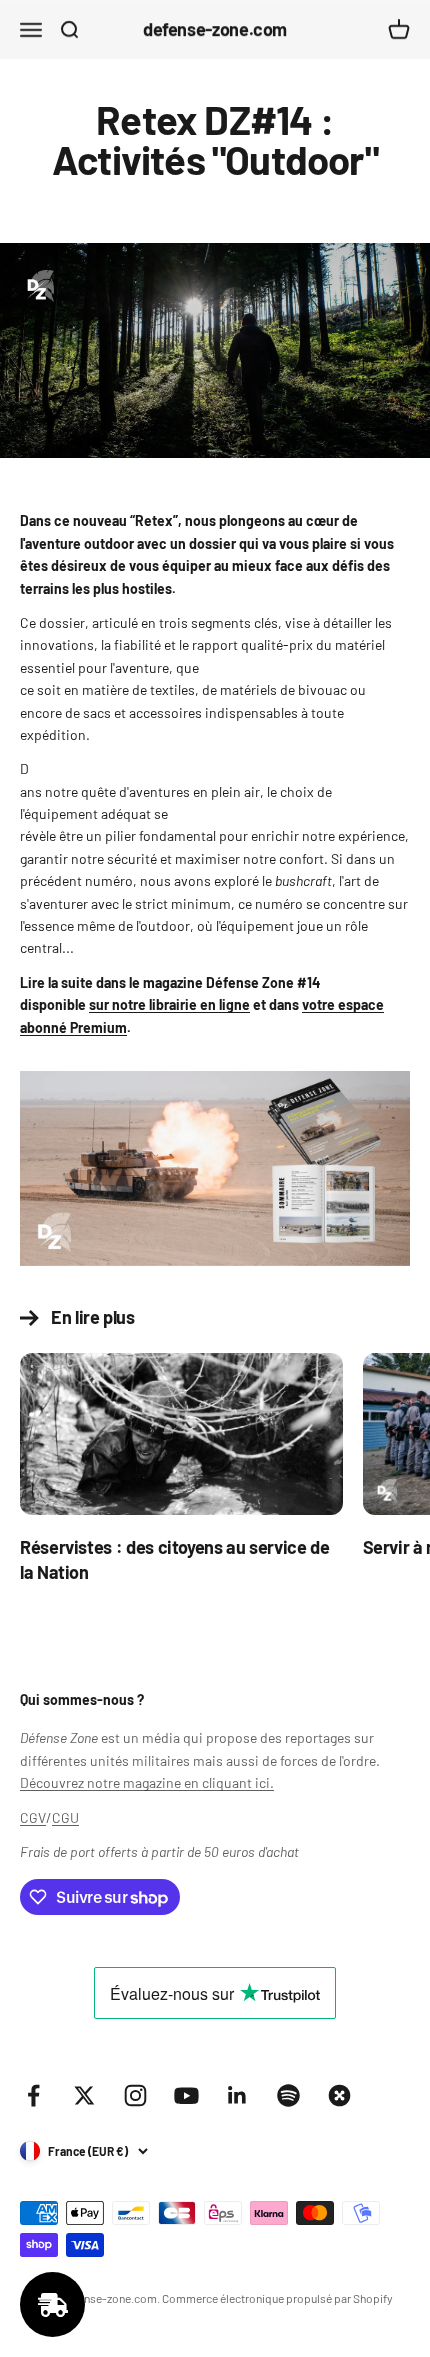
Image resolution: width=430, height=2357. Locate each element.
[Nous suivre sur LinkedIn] (237, 2095)
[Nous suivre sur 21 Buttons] (339, 2095)
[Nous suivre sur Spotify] (288, 2095)
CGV (33, 1817)
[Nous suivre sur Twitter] (84, 2095)
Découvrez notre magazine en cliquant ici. (147, 1782)
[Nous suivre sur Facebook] (33, 2095)
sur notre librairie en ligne (169, 1004)
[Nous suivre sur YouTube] (186, 2095)
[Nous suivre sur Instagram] (135, 2095)
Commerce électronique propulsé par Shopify (277, 2298)
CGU (65, 1817)
